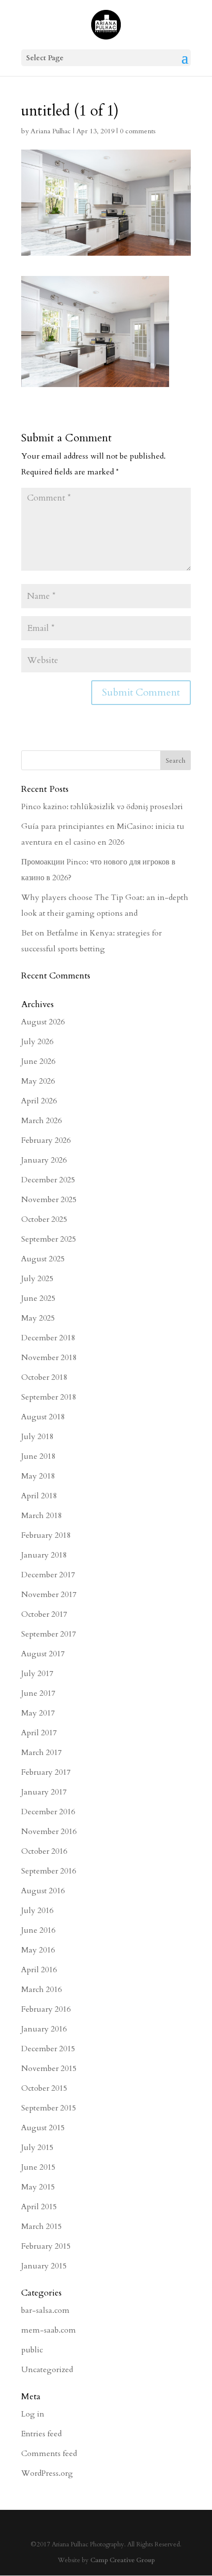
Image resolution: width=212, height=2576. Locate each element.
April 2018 (39, 1496)
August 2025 (43, 1259)
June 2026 (38, 1061)
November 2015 (49, 2069)
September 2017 (49, 1634)
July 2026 (37, 1042)
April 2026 (39, 1101)
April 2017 (39, 1733)
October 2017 (44, 1614)
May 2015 (38, 2187)
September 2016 (49, 1871)
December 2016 (48, 1812)
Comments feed (49, 2454)
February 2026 (46, 1140)
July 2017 (37, 1674)
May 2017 (38, 1713)
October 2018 (44, 1377)
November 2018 (49, 1358)
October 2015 (44, 2088)
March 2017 (41, 1753)
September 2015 (49, 2108)
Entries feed (41, 2434)
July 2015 (37, 2147)
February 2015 (46, 2246)
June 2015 (38, 2167)
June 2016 (38, 1930)
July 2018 (37, 1437)
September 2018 (49, 1397)
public (32, 2350)
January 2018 (44, 1555)
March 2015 (41, 2226)
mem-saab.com (49, 2330)
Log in (33, 2414)
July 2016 (37, 1911)
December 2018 (48, 1338)
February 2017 (46, 1772)
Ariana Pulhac (51, 131)
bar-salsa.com (45, 2310)
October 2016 (44, 1851)
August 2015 (43, 2128)
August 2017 (43, 1654)
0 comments (138, 131)
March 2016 (41, 1990)
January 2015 (44, 2266)
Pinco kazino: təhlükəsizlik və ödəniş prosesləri (102, 807)
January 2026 (44, 1160)
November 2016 (49, 1832)
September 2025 (49, 1239)
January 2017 (44, 1792)
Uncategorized (47, 2370)
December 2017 (48, 1575)
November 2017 (49, 1595)
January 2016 (44, 2029)
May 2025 (38, 1318)
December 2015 (48, 2049)
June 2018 (38, 1456)
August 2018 (43, 1417)
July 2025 (37, 1279)
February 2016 (46, 2009)
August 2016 (43, 1891)
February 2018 (46, 1535)
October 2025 (44, 1219)
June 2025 (38, 1298)
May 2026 (38, 1081)
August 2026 (43, 1022)
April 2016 (39, 1970)
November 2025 (49, 1200)
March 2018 (41, 1516)
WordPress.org (47, 2473)
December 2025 (48, 1180)
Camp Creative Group (123, 2560)
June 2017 (38, 1693)
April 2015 (39, 2207)
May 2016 (38, 1950)
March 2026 (41, 1121)
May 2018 (38, 1476)
